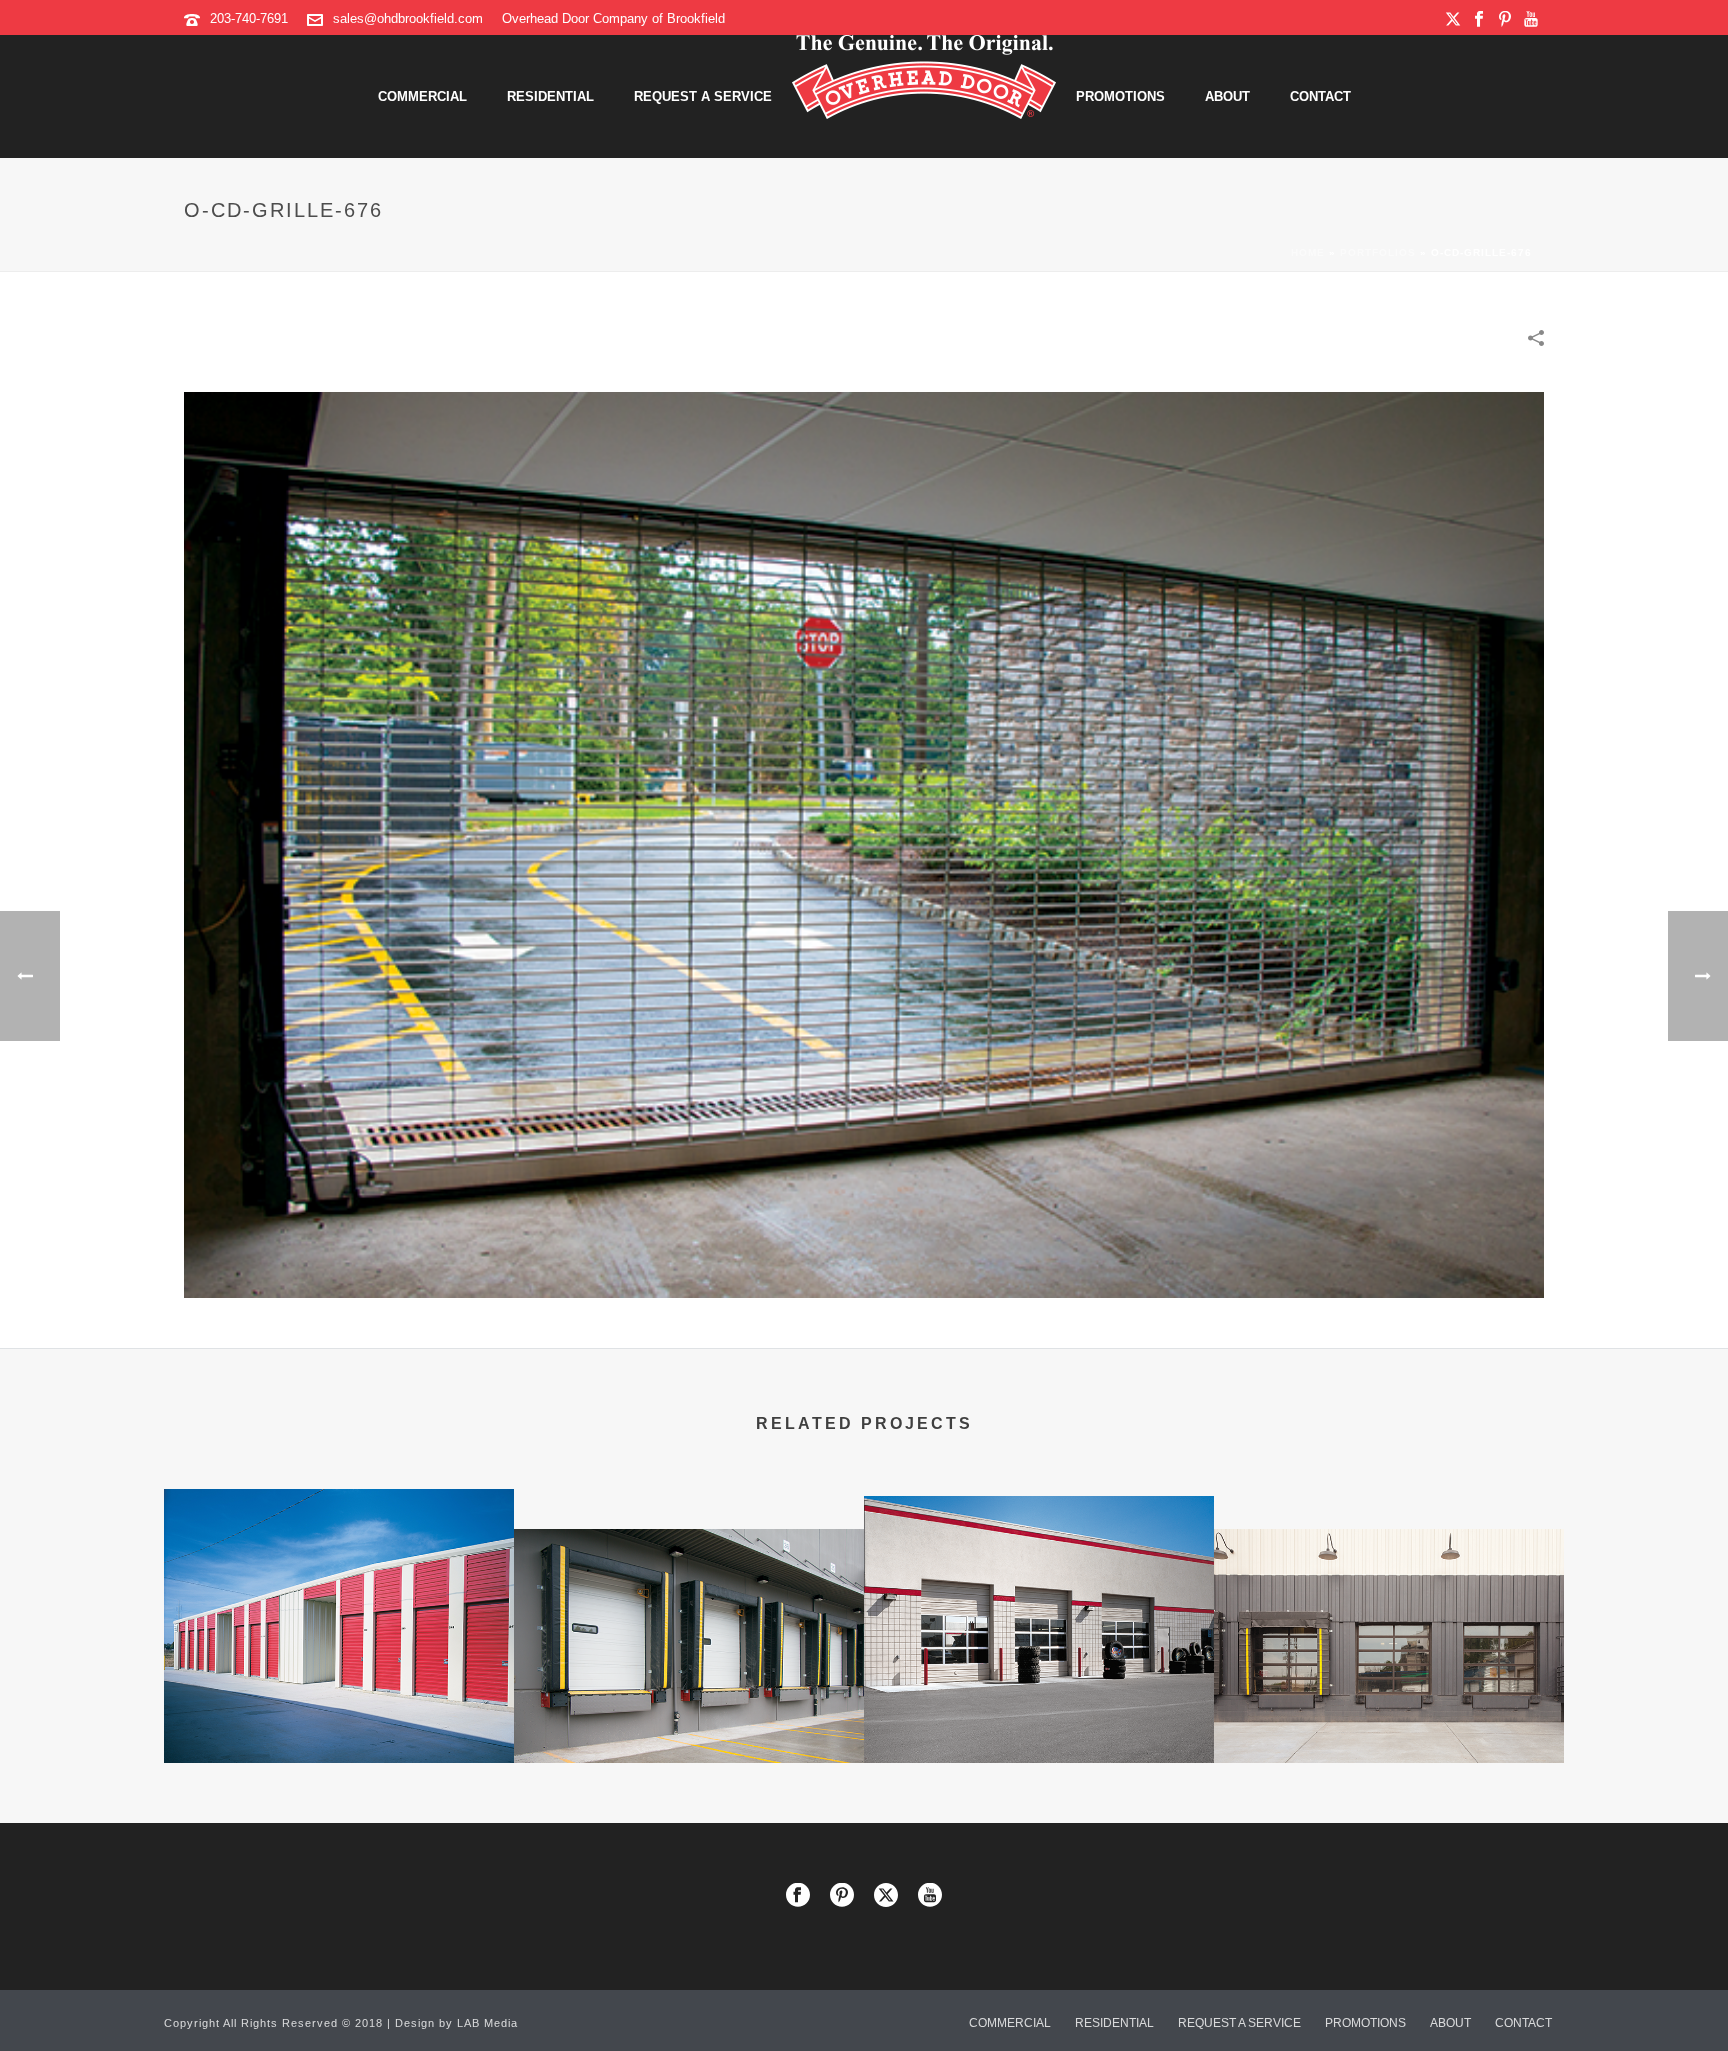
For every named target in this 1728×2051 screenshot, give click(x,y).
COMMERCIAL (422, 96)
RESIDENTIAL (550, 96)
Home (1308, 252)
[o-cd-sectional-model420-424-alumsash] (1039, 1577)
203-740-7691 (249, 18)
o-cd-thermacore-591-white (689, 1710)
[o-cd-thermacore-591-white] (689, 1609)
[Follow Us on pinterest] (842, 1896)
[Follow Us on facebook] (798, 1896)
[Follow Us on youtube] (930, 1896)
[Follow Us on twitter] (886, 1896)
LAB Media (487, 2023)
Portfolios (1378, 252)
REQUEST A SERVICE (703, 96)
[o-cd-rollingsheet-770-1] (339, 1569)
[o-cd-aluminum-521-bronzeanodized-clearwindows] (1389, 1609)
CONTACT (1320, 96)
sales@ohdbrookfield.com (408, 18)
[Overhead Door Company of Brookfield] (924, 96)
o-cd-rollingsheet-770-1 (339, 1710)
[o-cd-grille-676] (864, 843)
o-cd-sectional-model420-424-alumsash (1039, 1710)
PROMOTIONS (1120, 96)
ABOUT (1227, 96)
